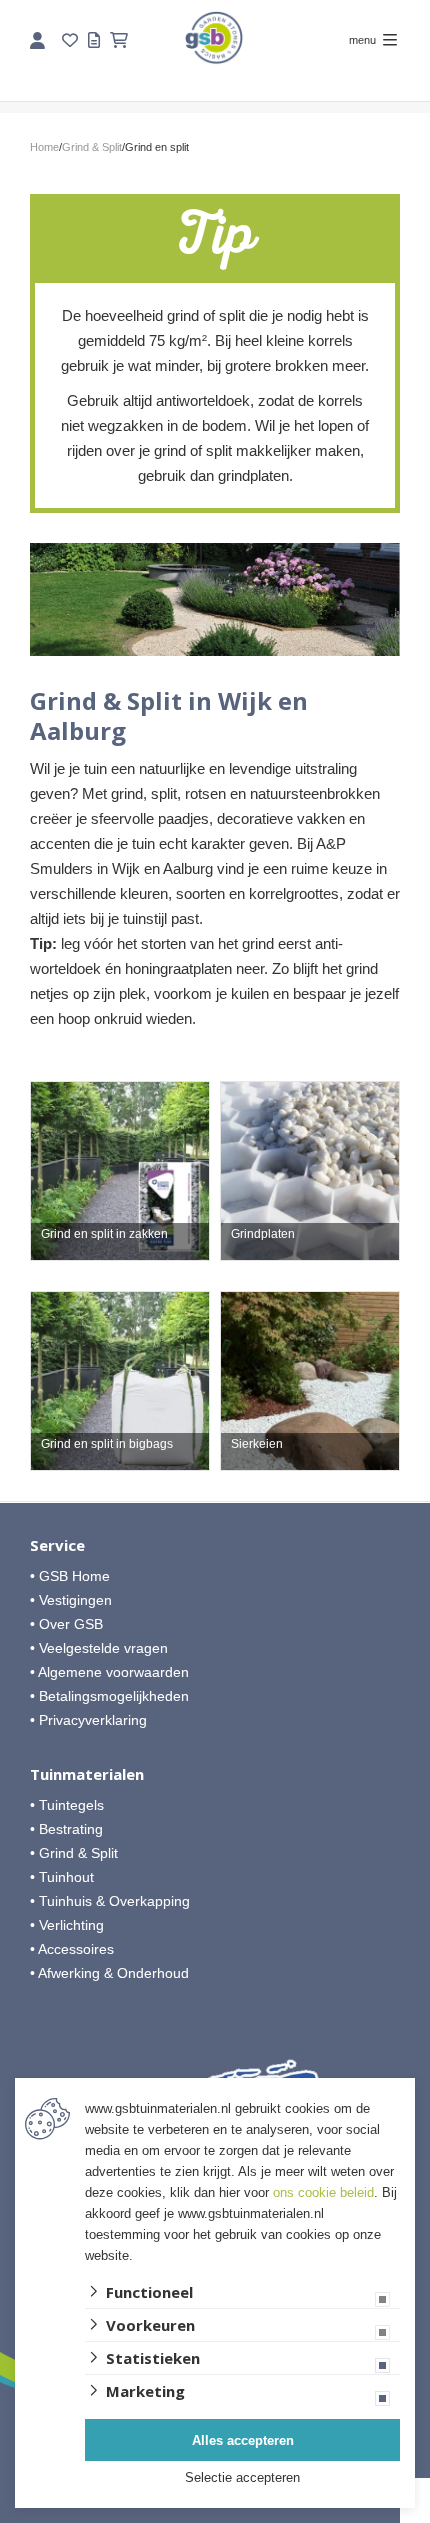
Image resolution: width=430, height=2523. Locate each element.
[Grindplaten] (310, 1171)
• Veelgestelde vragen (99, 1648)
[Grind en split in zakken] (120, 1171)
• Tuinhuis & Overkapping (110, 1901)
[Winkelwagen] (119, 40)
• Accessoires (72, 1949)
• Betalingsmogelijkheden (109, 1696)
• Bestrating (66, 1829)
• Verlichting (67, 1925)
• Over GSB (66, 1624)
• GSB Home (70, 1576)
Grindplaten (263, 1234)
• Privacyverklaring (88, 1720)
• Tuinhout (62, 1877)
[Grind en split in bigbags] (120, 1381)
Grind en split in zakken (104, 1234)
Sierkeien (257, 1444)
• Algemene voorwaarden (109, 1672)
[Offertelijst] (94, 40)
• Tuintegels (67, 1805)
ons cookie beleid (323, 2192)
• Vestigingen (71, 1600)
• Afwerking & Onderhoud (109, 1973)
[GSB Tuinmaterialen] (214, 37)
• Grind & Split (74, 1853)
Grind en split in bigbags (107, 1444)
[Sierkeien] (310, 1381)
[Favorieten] (70, 40)
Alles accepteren (243, 2440)
